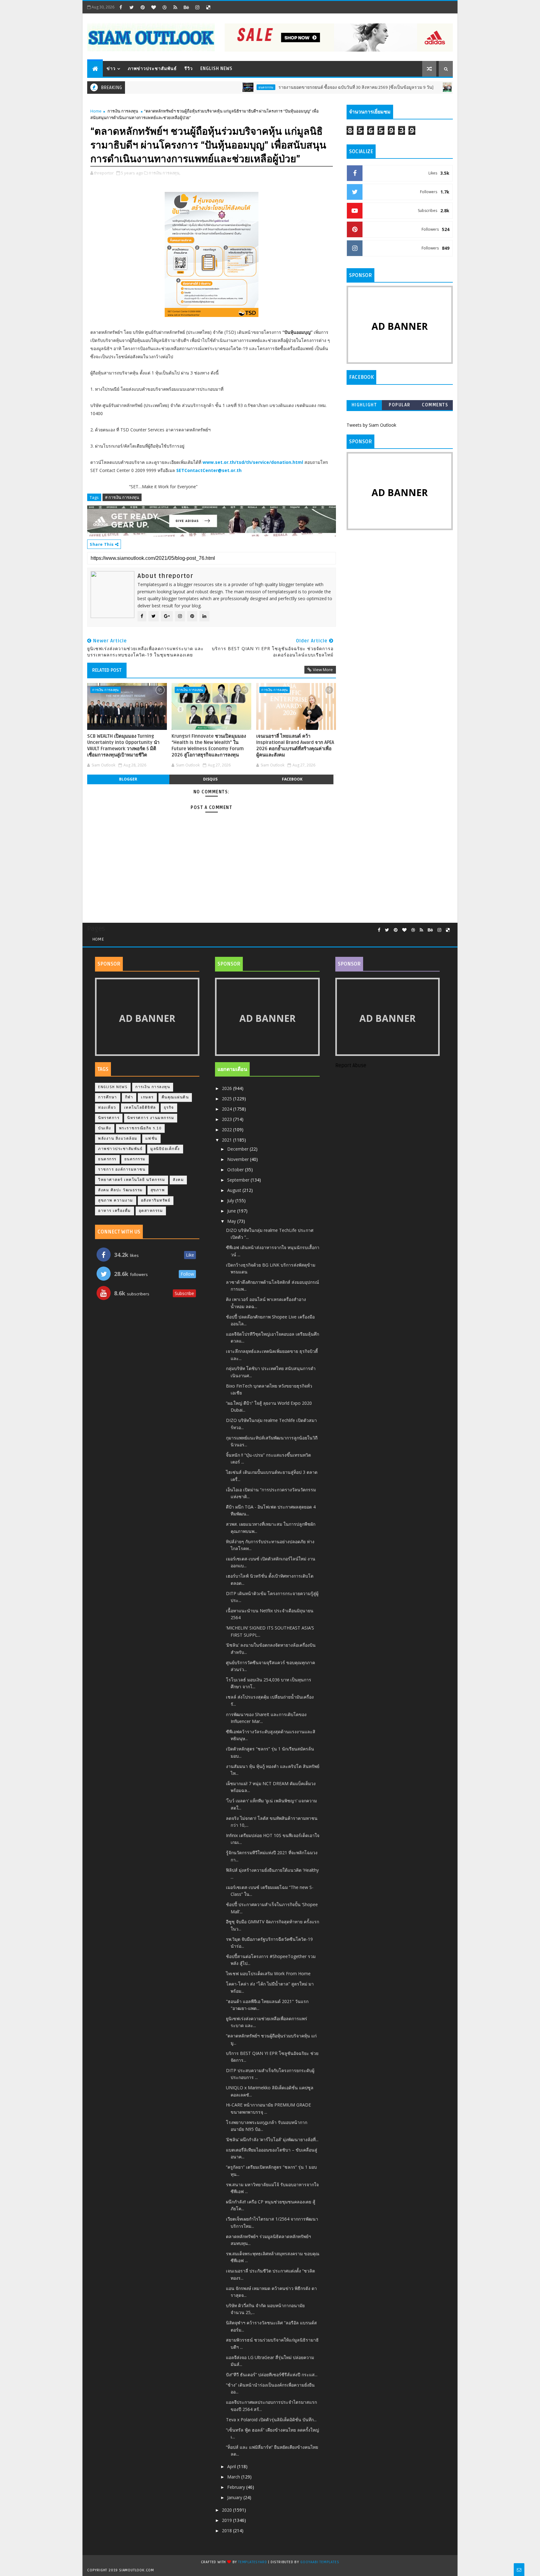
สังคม (178, 1180)
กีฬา (129, 1097)
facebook (292, 779)
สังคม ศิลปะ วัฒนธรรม (120, 1190)
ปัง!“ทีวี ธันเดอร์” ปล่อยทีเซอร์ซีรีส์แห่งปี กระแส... (272, 2375)
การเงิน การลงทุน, (165, 173)
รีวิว (189, 69)
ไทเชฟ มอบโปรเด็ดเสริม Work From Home (268, 1973)
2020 (227, 2510)
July (231, 1200)
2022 (227, 1130)
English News (216, 69)
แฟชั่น (151, 1139)
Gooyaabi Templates (320, 2562)
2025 (227, 1099)
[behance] (186, 7)
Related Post (107, 670)
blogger (128, 779)
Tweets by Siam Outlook (371, 425)
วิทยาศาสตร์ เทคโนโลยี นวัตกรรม (132, 1180)
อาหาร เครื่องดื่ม (115, 1211)
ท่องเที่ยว (107, 1108)
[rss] (175, 7)
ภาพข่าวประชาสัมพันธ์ (152, 69)
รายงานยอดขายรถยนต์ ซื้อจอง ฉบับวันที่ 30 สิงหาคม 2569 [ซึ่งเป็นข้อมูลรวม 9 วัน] (304, 87)
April (232, 2466)
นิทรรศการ (109, 1118)
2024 (227, 1109)
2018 (227, 2531)
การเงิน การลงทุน (123, 111)
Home (96, 111)
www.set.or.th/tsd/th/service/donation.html (253, 462)
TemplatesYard (252, 2562)
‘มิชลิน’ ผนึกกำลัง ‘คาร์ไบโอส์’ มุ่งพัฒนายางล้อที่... (272, 2139)
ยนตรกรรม (214, 87)
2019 (227, 2520)
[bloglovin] (153, 7)
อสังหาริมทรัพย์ (156, 1200)
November (239, 1159)
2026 (227, 1088)
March (234, 2477)
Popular (400, 405)
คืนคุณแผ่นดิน (175, 1097)
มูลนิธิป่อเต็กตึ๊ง (165, 1149)
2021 (227, 1140)
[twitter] (132, 7)
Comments (435, 405)
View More (323, 670)
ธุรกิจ (169, 1108)
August (235, 1190)
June (232, 1211)
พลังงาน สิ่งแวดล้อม (118, 1139)
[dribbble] (164, 7)
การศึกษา (108, 1097)
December (238, 1149)
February (237, 2487)
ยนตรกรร (107, 1159)
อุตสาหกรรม (151, 1211)
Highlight (364, 405)
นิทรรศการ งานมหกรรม (151, 1118)
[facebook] (121, 7)
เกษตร (147, 1097)
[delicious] (208, 7)
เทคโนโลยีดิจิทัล (140, 1108)
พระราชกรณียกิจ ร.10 (140, 1128)
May (232, 1221)
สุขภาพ (158, 1190)
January (235, 2497)
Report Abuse (351, 1066)
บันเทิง (105, 1128)
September (239, 1180)
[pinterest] (142, 7)
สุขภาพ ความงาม (116, 1200)
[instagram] (197, 7)
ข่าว (111, 69)
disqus (210, 779)
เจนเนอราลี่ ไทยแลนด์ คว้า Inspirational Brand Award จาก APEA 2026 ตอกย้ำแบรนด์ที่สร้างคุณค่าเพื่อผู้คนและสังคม (295, 746)
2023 (227, 1119)
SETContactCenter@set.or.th (209, 470)
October (236, 1170)
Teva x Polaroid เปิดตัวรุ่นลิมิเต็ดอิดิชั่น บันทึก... (271, 2420)
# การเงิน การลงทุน (122, 497)
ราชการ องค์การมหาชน (122, 1170)
